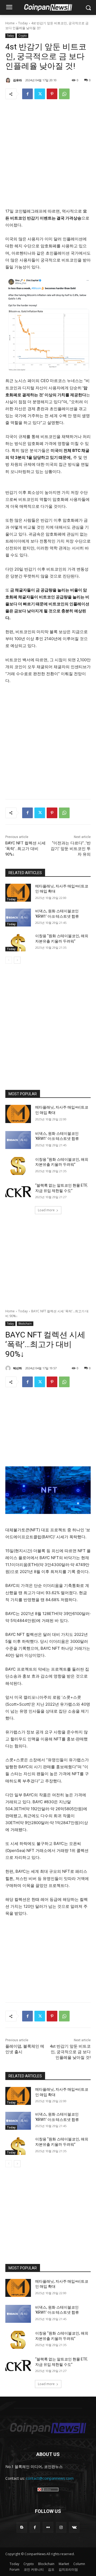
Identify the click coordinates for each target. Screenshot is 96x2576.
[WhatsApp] (64, 94)
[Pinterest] (52, 94)
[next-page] (17, 960)
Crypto (23, 36)
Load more (46, 1210)
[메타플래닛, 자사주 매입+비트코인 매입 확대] (18, 893)
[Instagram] (61, 2527)
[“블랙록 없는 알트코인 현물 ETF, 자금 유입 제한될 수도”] (18, 1192)
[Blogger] (22, 2527)
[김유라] (9, 80)
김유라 (17, 80)
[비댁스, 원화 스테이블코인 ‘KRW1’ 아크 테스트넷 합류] (18, 918)
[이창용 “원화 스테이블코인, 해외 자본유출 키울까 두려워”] (18, 942)
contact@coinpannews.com (50, 2478)
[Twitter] (40, 94)
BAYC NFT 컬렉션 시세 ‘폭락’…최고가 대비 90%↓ (25, 849)
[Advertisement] (48, 155)
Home (10, 23)
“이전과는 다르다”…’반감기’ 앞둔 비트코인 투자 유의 (71, 849)
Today (23, 23)
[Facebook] (27, 94)
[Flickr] (48, 2527)
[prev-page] (9, 960)
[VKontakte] (74, 2527)
